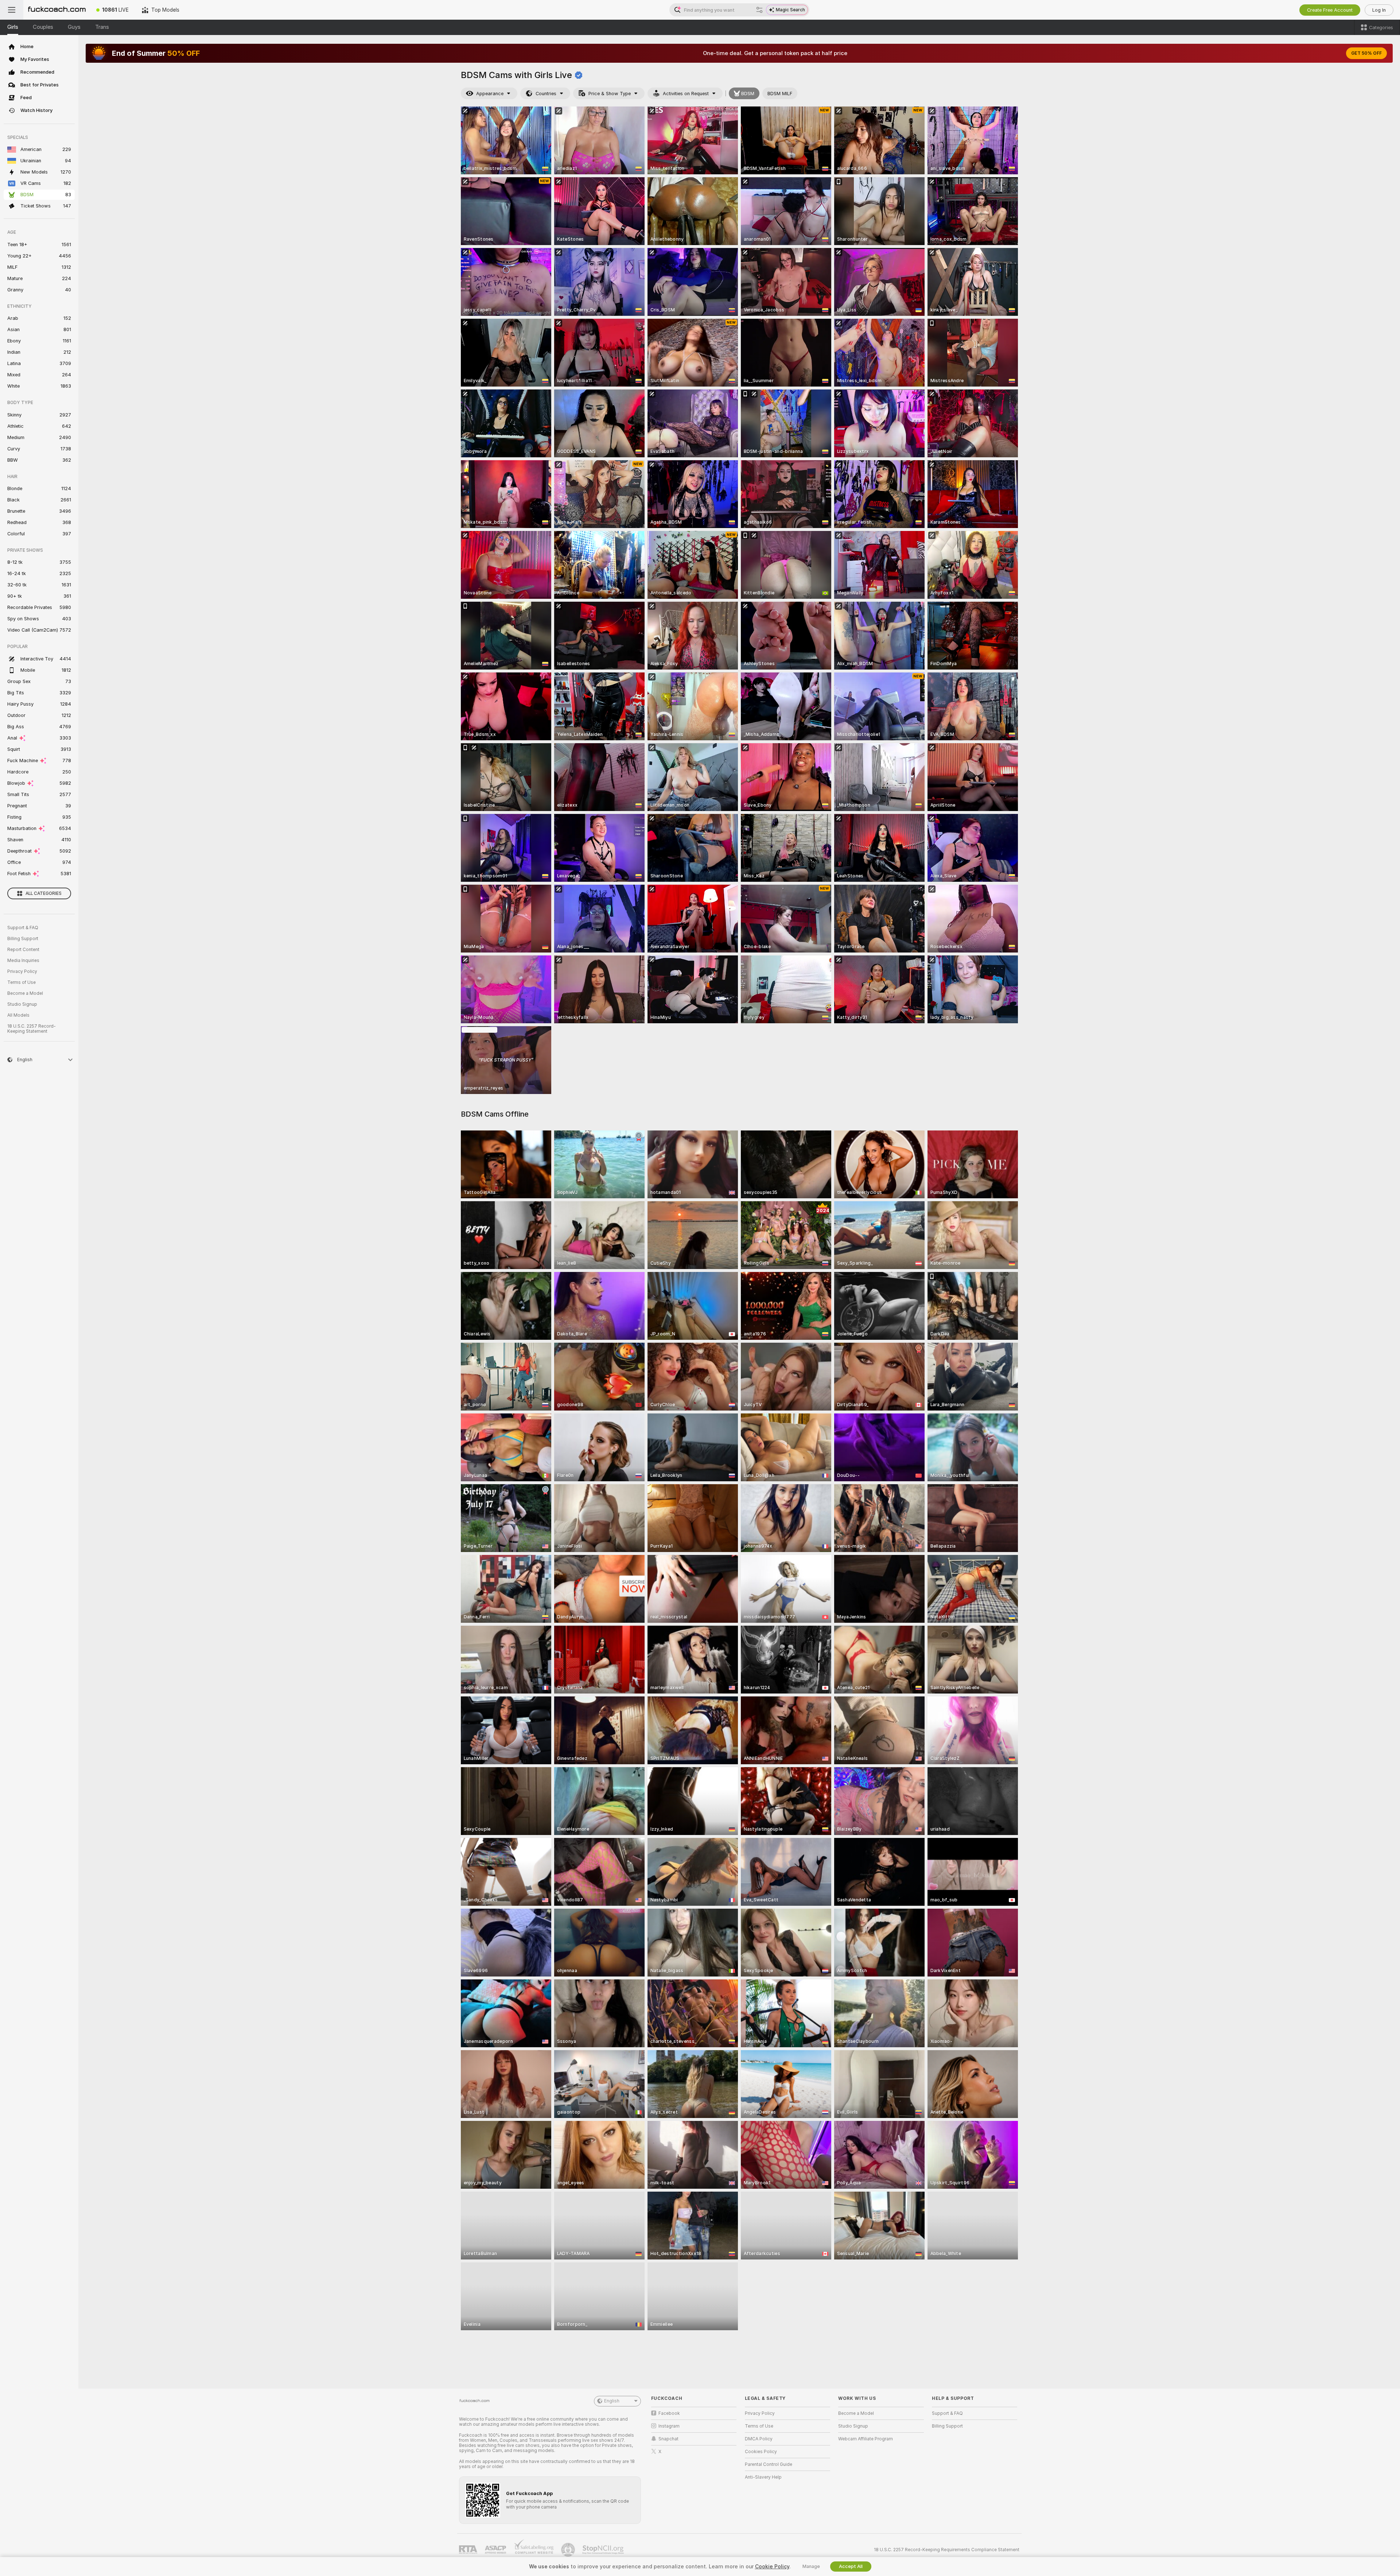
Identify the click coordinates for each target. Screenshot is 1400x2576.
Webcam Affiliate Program (866, 2439)
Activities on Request (686, 94)
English (612, 2401)
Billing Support (23, 939)
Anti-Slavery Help (763, 2477)
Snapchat (668, 2439)
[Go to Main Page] (57, 10)
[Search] (759, 10)
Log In (1379, 10)
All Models (18, 1015)
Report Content (23, 950)
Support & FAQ (23, 928)
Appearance (490, 94)
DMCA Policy (759, 2439)
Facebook (669, 2413)
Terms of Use (22, 982)
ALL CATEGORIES (44, 893)
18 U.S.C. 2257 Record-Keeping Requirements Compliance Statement (947, 2550)
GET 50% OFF (1366, 53)
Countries (546, 94)
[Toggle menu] (12, 10)
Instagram (669, 2426)
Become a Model (25, 993)
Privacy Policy (22, 971)
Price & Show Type (610, 94)
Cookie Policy (772, 2567)
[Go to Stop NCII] (604, 2550)
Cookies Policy (761, 2452)
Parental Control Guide (769, 2464)
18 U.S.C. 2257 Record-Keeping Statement (32, 1029)
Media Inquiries (23, 961)
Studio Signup (22, 1004)
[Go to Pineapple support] (569, 2550)
